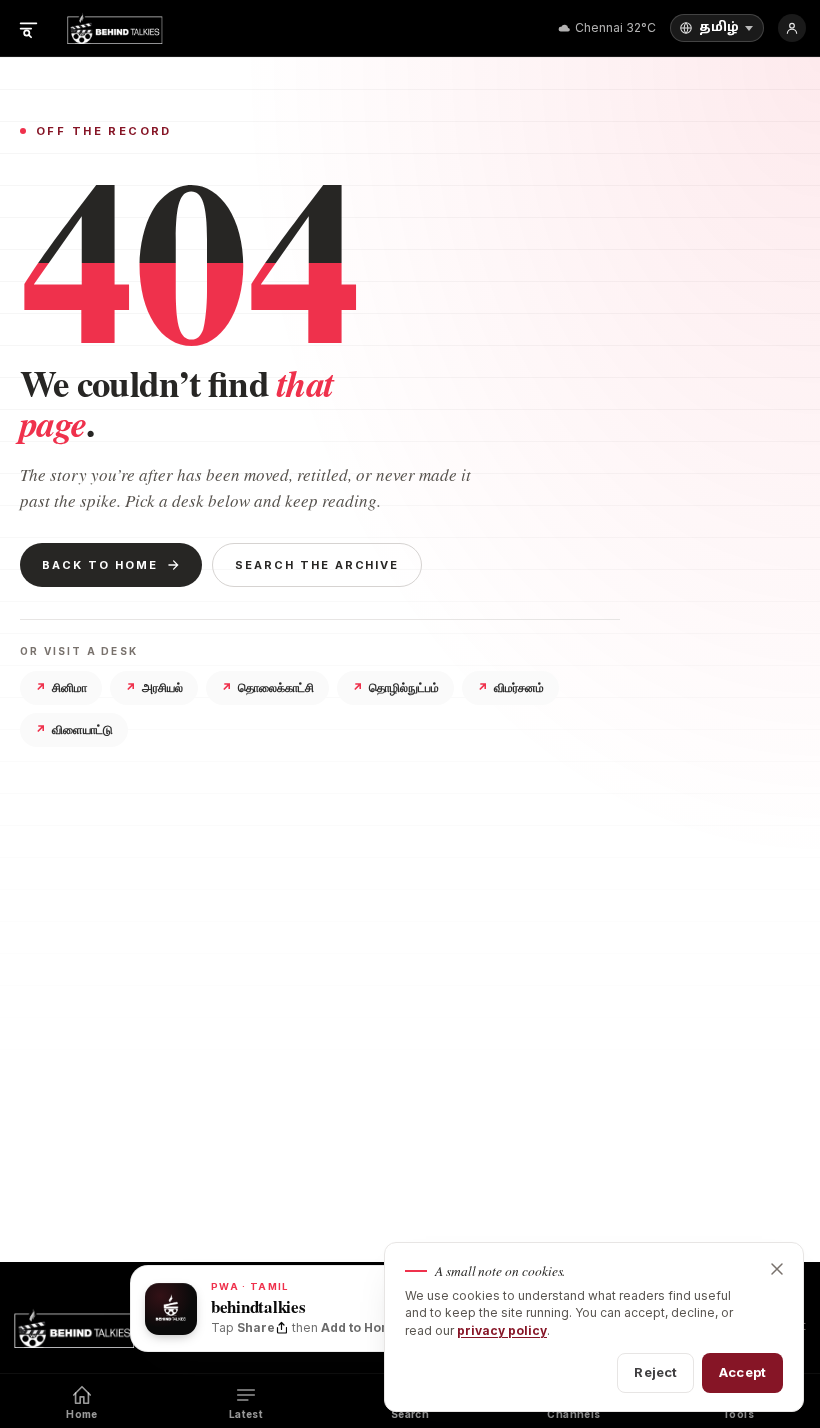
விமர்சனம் (510, 687)
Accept (742, 1372)
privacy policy (502, 1330)
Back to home (100, 565)
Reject (655, 1372)
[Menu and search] (28, 28)
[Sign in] (792, 28)
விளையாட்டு (74, 729)
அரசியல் (154, 687)
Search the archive (317, 565)
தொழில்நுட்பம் (395, 687)
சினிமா (61, 687)
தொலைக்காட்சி (267, 687)
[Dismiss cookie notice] (777, 1269)
